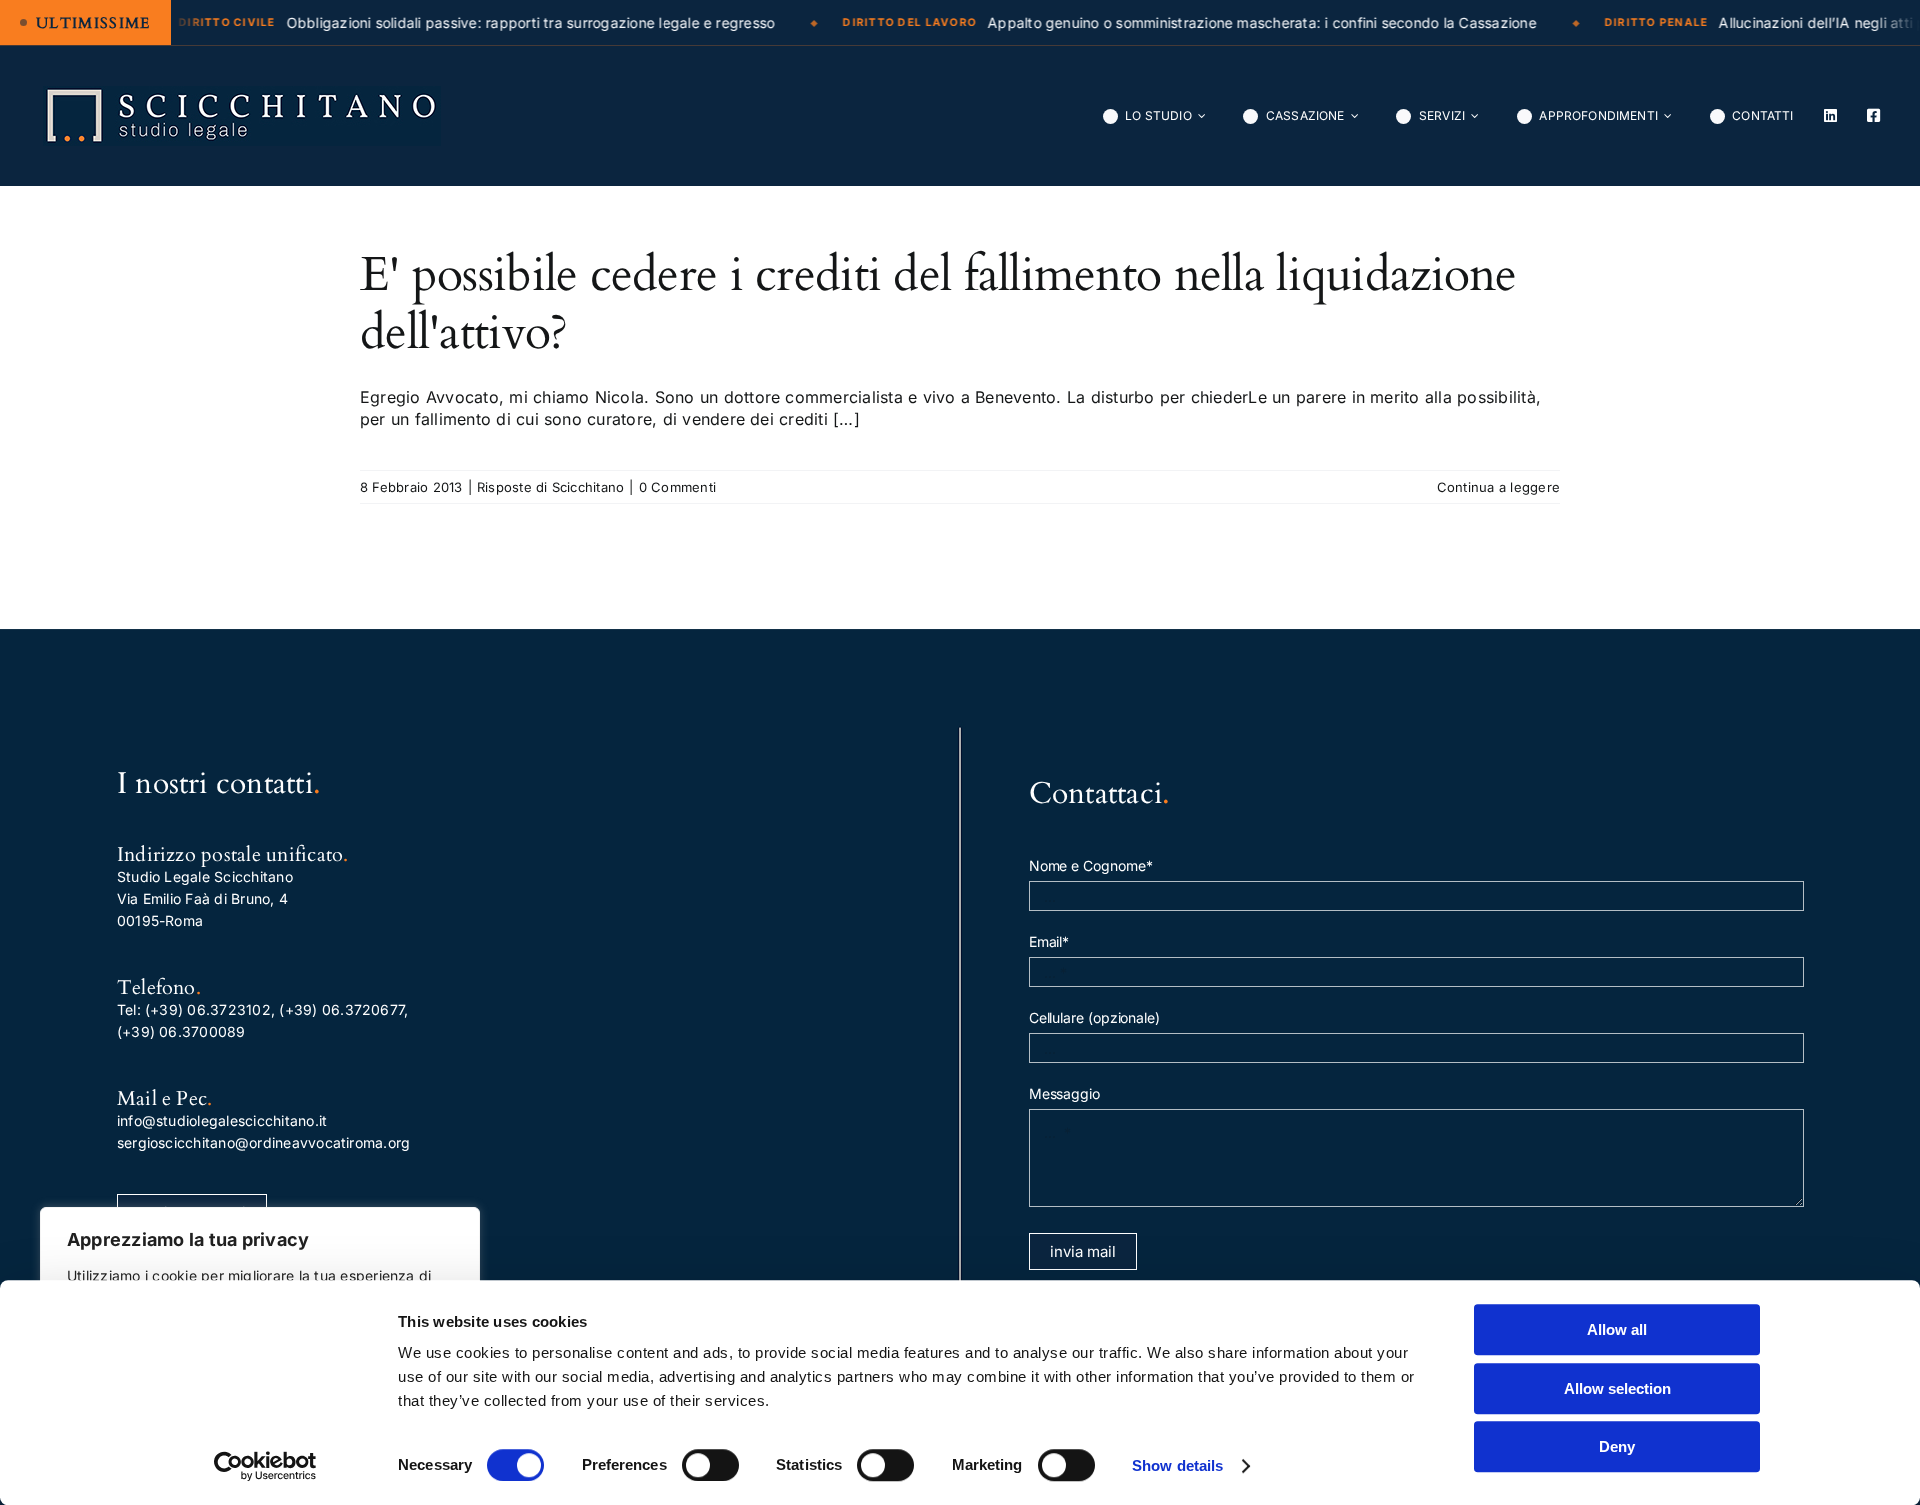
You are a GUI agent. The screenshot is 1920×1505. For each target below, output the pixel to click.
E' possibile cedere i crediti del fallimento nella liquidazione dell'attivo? (938, 303)
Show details (1177, 1465)
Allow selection (1617, 1388)
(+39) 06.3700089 (181, 1031)
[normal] (242, 94)
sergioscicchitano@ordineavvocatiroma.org (264, 1142)
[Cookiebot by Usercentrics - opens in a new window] (265, 1466)
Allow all (1617, 1329)
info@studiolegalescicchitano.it (222, 1120)
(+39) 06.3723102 (208, 1009)
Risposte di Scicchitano (551, 487)
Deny (1617, 1446)
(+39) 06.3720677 (341, 1009)
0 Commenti (677, 487)
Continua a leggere (1498, 487)
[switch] (710, 1465)
